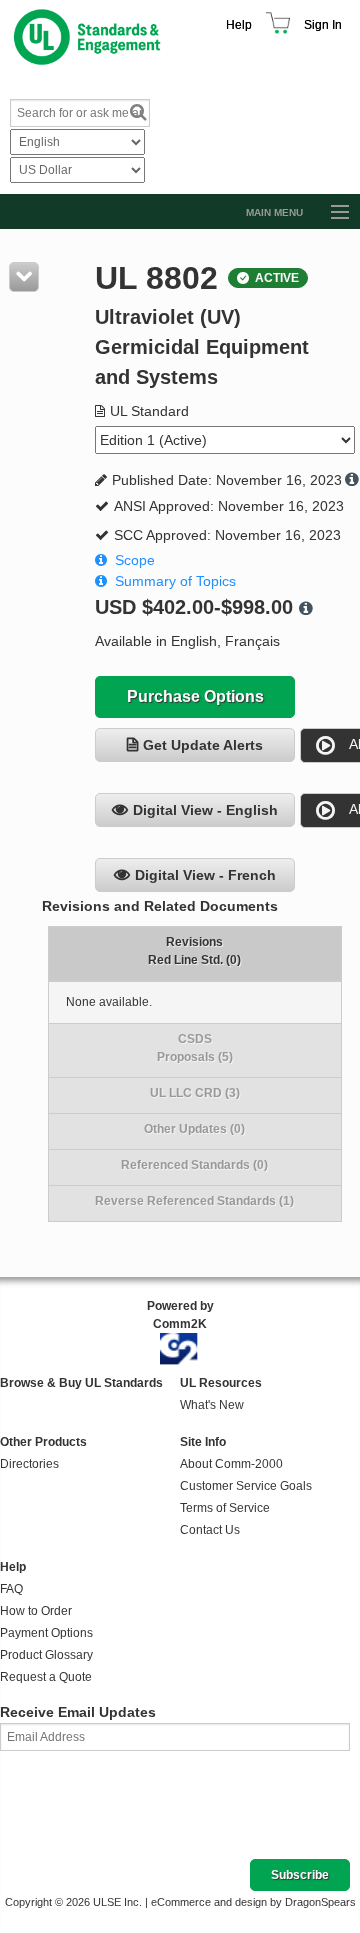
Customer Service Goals (246, 1486)
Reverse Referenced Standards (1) (194, 1201)
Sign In (323, 25)
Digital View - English (205, 810)
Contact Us (210, 1530)
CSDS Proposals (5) (195, 1048)
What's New (212, 1405)
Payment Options (46, 1633)
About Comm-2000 (231, 1464)
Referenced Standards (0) (194, 1165)
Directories (29, 1464)
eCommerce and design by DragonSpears (253, 1902)
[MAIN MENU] (331, 213)
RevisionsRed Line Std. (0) (194, 951)
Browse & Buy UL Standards (81, 1383)
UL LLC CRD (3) (195, 1093)
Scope (135, 560)
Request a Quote (46, 1677)
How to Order (36, 1611)
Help (239, 25)
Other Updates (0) (194, 1129)
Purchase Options (195, 696)
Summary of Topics (175, 581)
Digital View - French (205, 875)
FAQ (11, 1589)
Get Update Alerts (203, 745)
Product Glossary (46, 1655)
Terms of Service (225, 1508)
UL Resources (221, 1383)
